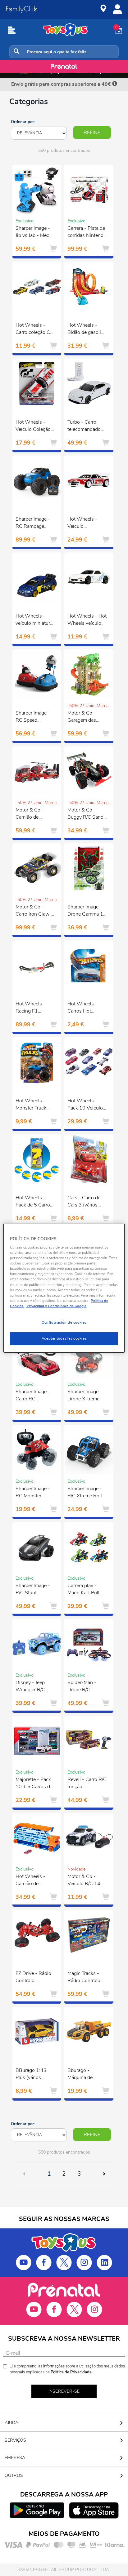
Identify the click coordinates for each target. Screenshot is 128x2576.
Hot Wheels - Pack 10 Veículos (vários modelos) (86, 1105)
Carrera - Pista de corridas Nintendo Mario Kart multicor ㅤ (87, 233)
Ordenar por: (23, 122)
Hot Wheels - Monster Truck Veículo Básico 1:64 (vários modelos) (32, 1105)
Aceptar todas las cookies (64, 1338)
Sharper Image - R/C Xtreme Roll (85, 1492)
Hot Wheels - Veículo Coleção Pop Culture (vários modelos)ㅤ (34, 426)
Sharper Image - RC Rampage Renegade (33, 523)
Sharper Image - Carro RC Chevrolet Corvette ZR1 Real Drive (33, 1396)
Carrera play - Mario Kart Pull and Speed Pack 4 (87, 1590)
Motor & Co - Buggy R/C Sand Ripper (85, 814)
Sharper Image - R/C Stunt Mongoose (33, 1590)
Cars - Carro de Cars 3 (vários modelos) (84, 1202)
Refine (92, 132)
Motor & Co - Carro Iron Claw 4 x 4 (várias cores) (35, 911)
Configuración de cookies (64, 1322)
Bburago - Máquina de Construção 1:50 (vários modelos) (86, 2075)
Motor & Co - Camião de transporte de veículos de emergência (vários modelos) (34, 814)
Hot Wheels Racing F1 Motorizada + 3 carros (32, 1008)
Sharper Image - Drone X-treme (85, 1395)
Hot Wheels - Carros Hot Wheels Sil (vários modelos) (85, 1008)
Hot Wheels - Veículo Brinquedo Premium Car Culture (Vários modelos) (84, 523)
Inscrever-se (64, 2391)
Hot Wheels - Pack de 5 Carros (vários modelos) (34, 1202)
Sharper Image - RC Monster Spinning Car (33, 1493)
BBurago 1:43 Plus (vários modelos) (31, 2075)
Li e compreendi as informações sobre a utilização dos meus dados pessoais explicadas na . (67, 2369)
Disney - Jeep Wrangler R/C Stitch (30, 1687)
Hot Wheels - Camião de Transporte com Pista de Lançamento (32, 1881)
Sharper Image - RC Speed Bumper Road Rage (33, 717)
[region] (64, 1288)
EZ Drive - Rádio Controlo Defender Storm (33, 1978)
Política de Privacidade (71, 2372)
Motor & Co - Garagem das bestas (82, 717)
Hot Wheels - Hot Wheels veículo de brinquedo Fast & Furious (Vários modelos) (87, 620)
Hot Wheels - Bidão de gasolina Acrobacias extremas (87, 330)
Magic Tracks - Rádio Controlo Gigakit (84, 1978)
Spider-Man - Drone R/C (82, 1686)
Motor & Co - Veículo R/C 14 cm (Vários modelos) (84, 1881)
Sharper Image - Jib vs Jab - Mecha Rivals (35, 233)
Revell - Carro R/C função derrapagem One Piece (87, 1784)
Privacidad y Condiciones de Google (56, 1306)
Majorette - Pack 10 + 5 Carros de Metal (34, 1784)
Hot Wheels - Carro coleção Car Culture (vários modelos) (35, 330)
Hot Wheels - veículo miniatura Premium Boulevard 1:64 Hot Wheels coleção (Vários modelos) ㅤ (34, 620)
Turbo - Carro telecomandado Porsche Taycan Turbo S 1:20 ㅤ (85, 426)
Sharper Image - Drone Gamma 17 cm (87, 911)
